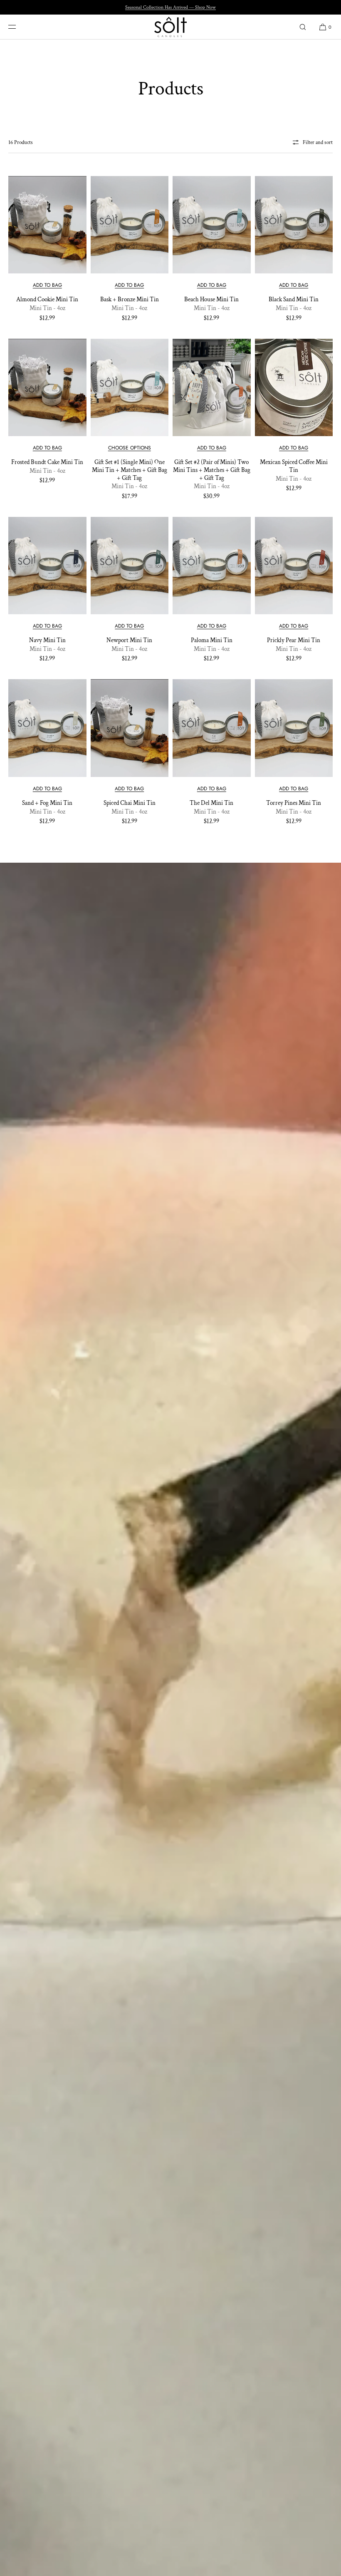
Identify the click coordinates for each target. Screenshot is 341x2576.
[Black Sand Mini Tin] (294, 225)
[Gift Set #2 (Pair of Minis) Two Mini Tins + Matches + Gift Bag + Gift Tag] (212, 387)
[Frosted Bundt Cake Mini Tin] (47, 387)
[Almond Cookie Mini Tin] (47, 225)
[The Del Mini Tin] (212, 728)
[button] (303, 27)
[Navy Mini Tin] (47, 566)
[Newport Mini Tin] (130, 566)
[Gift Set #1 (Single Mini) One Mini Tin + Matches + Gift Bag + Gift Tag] (130, 387)
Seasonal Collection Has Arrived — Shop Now (170, 7)
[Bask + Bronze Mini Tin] (130, 225)
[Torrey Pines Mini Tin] (294, 728)
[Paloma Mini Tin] (212, 566)
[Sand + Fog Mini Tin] (47, 728)
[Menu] (18, 27)
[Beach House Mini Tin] (212, 225)
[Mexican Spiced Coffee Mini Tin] (294, 387)
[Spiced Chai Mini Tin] (130, 728)
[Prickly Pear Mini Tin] (294, 566)
